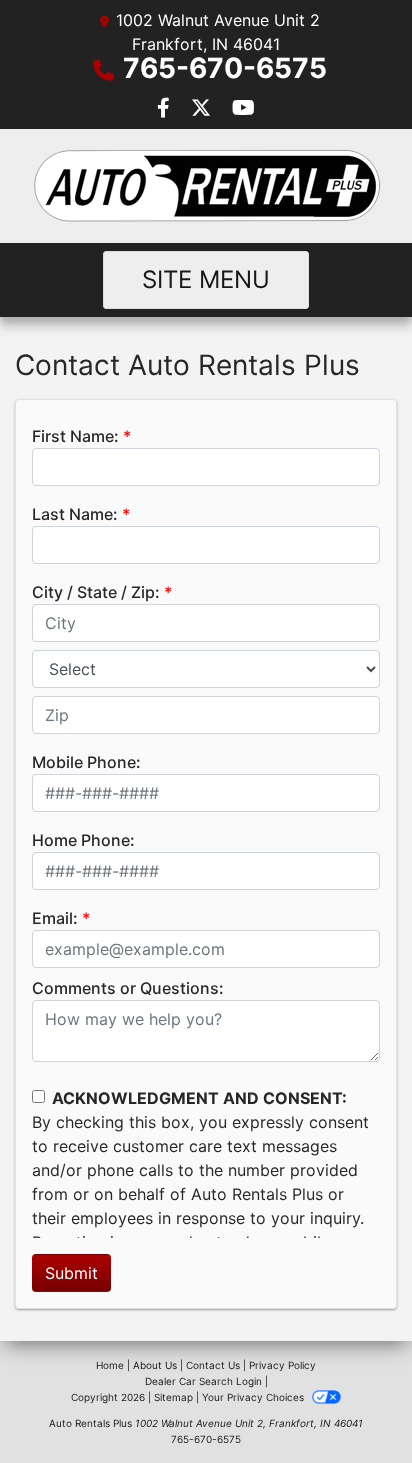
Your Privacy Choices (254, 1397)
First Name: (75, 436)
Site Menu (206, 279)
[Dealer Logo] (206, 186)
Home (110, 1365)
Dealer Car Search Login (203, 1381)
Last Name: (75, 514)
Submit (71, 1273)
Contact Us (213, 1365)
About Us (155, 1365)
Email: (55, 918)
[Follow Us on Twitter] (203, 109)
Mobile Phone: (86, 762)
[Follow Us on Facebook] (166, 109)
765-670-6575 (225, 68)
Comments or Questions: (128, 988)
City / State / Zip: (96, 592)
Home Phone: (83, 840)
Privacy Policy (282, 1365)
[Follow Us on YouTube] (243, 109)
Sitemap (173, 1397)
